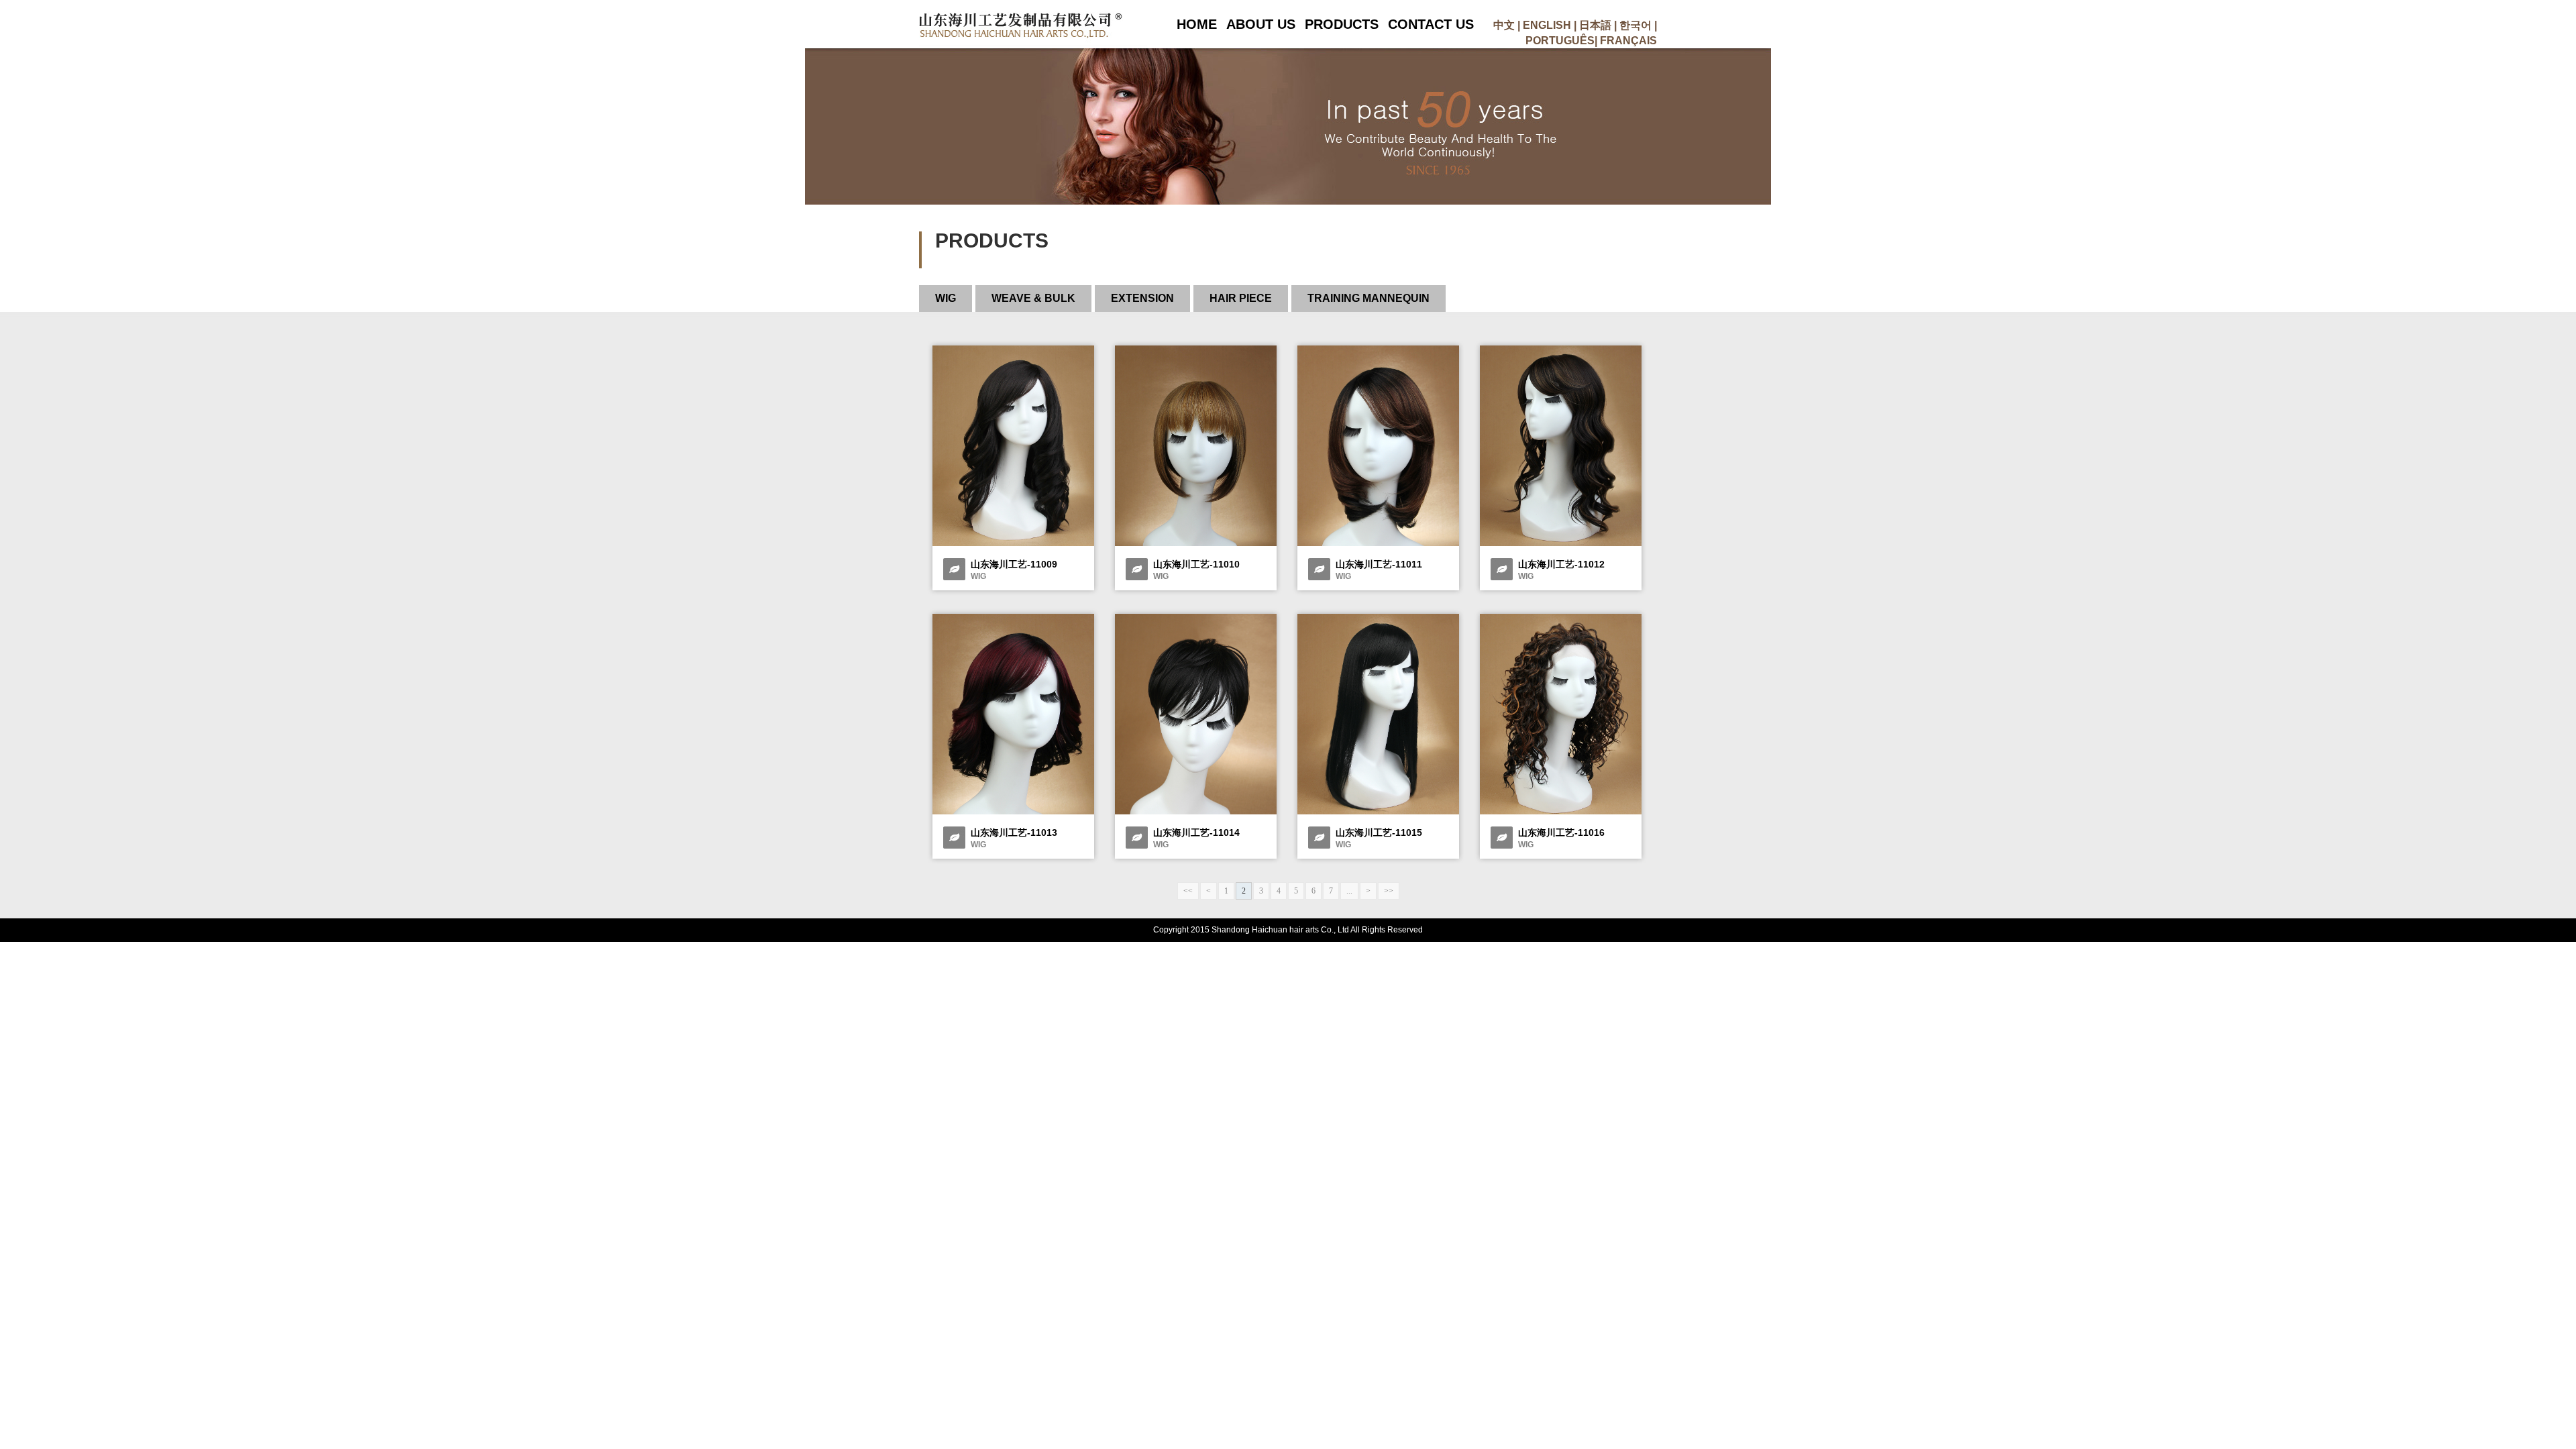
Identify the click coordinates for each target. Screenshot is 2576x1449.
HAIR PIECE (1241, 298)
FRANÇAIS (1628, 41)
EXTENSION (1142, 298)
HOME (1197, 24)
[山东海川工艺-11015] (1378, 812)
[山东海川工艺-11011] (1378, 543)
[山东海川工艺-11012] (1561, 543)
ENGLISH (1547, 25)
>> (1389, 891)
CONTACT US (1431, 24)
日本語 (1595, 25)
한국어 (1635, 25)
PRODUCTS (1342, 24)
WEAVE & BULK (1033, 298)
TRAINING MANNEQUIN (1368, 298)
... (1349, 891)
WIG (946, 298)
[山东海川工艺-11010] (1196, 543)
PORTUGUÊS (1560, 41)
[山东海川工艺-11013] (1013, 812)
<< (1188, 891)
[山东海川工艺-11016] (1561, 812)
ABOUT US (1261, 24)
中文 (1504, 25)
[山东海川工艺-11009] (1013, 543)
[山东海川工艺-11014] (1196, 812)
